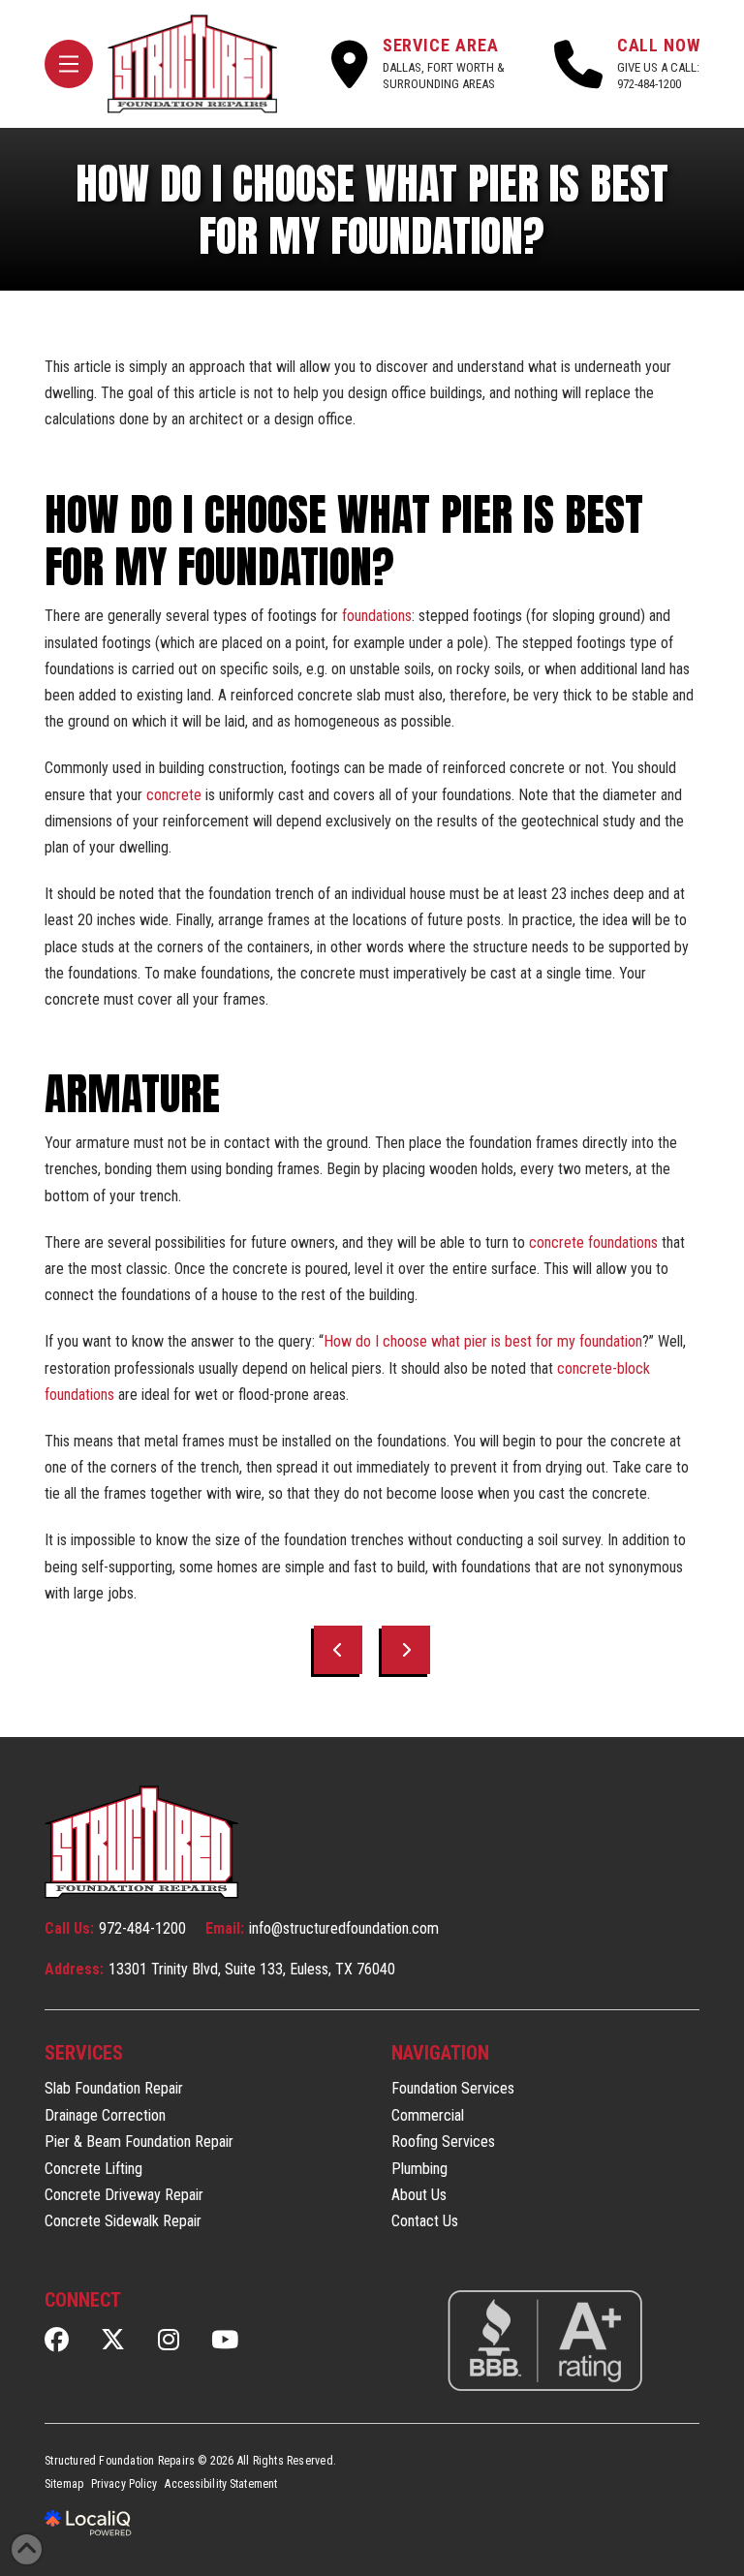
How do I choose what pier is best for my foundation (483, 1341)
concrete (174, 795)
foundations (377, 616)
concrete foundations (593, 1242)
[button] (69, 64)
